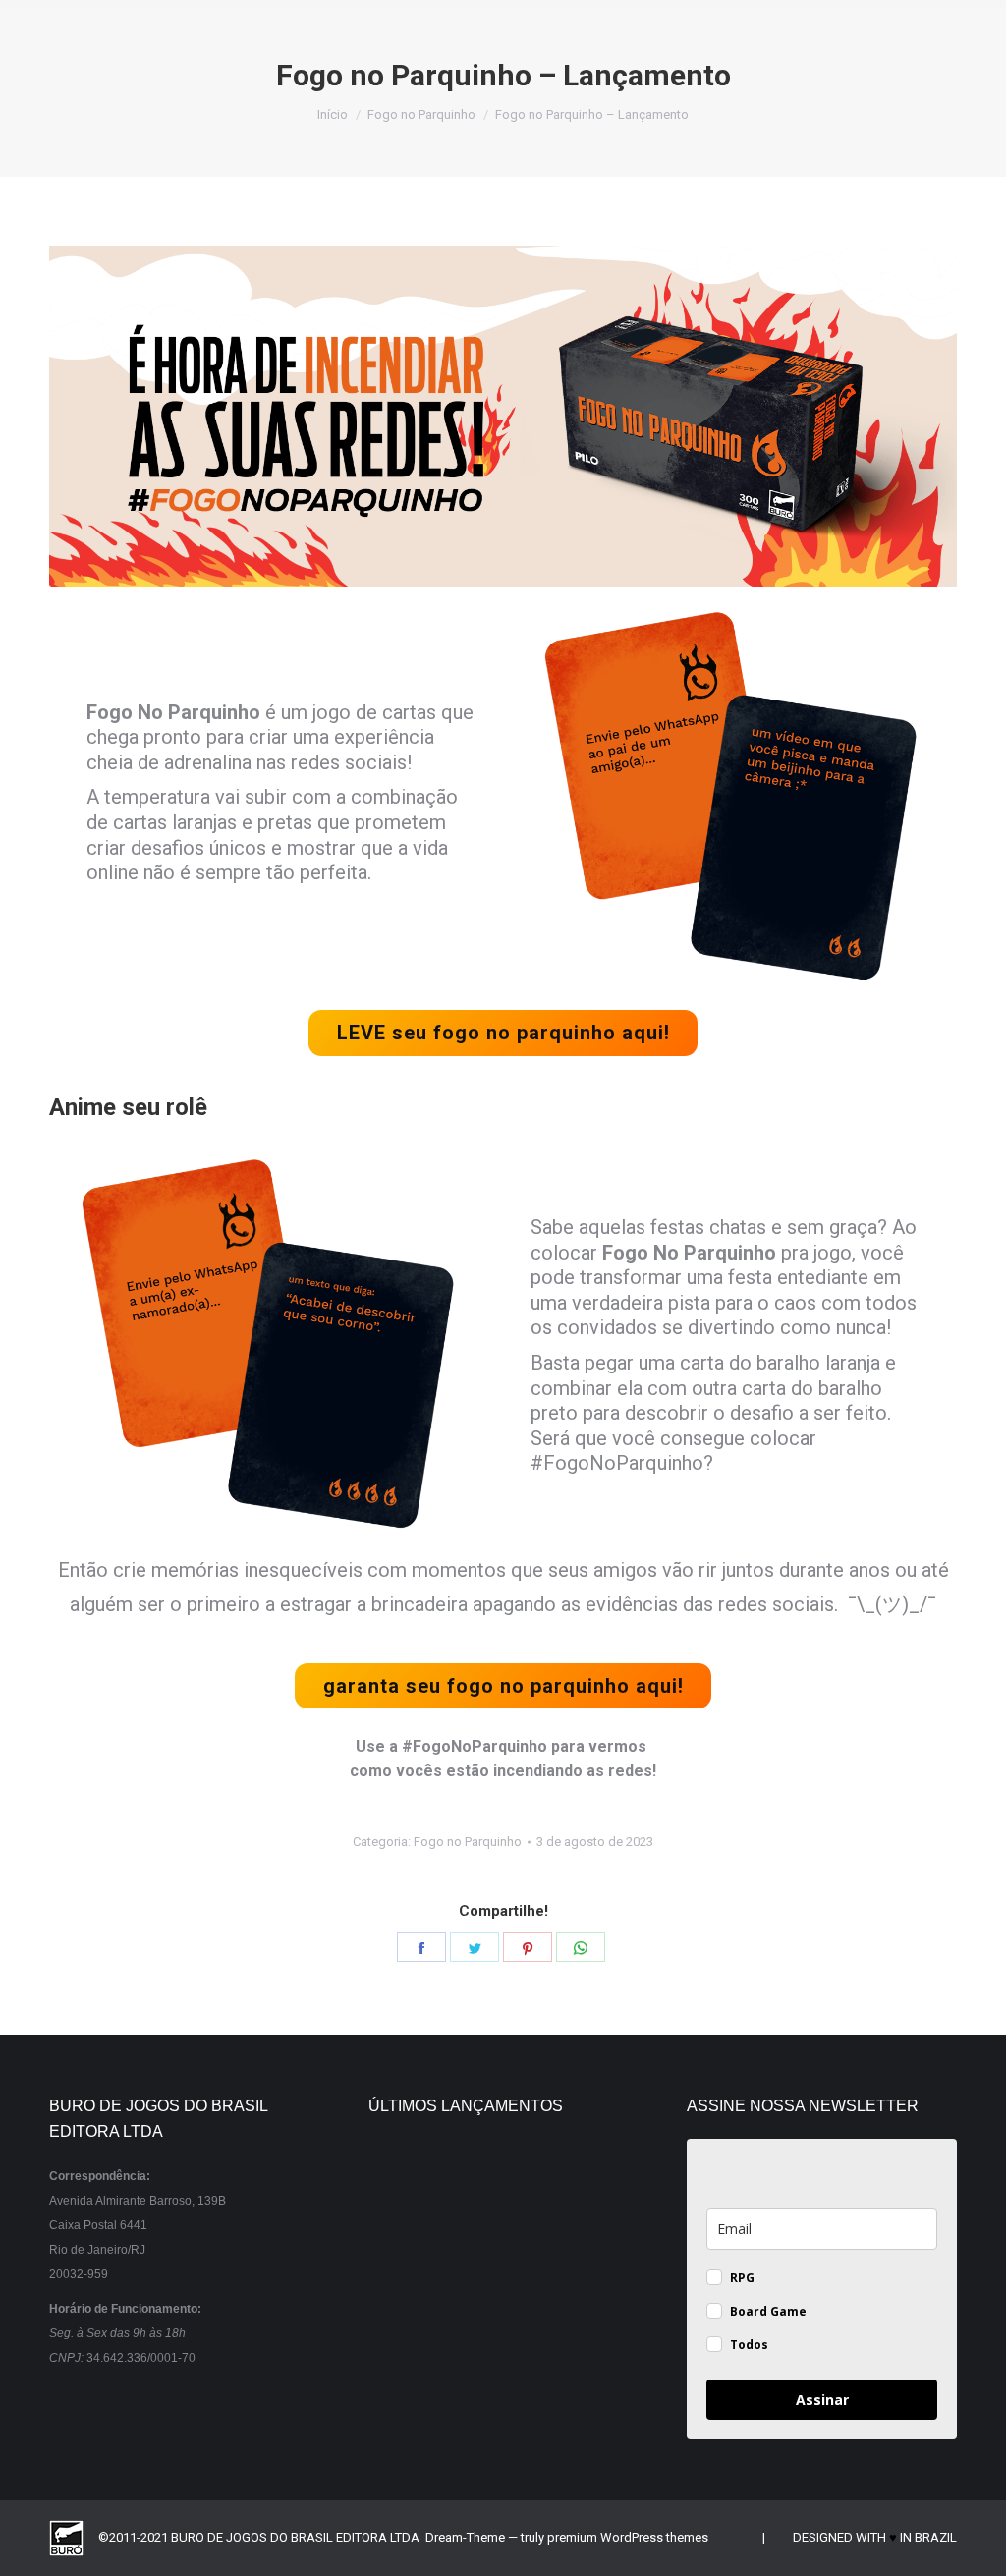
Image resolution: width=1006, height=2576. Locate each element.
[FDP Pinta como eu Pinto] (558, 2408)
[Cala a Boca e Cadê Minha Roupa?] (482, 2408)
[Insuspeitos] (406, 2182)
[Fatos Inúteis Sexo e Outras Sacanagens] (558, 2257)
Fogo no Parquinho (468, 1842)
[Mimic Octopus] (406, 2257)
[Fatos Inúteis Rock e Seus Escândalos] (482, 2257)
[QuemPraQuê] (406, 2333)
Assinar (822, 2400)
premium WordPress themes (628, 2537)
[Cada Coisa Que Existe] (406, 2408)
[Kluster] (558, 2182)
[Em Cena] (558, 2333)
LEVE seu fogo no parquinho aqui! (503, 1033)
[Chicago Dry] (482, 2333)
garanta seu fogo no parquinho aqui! (503, 1686)
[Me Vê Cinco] (482, 2182)
